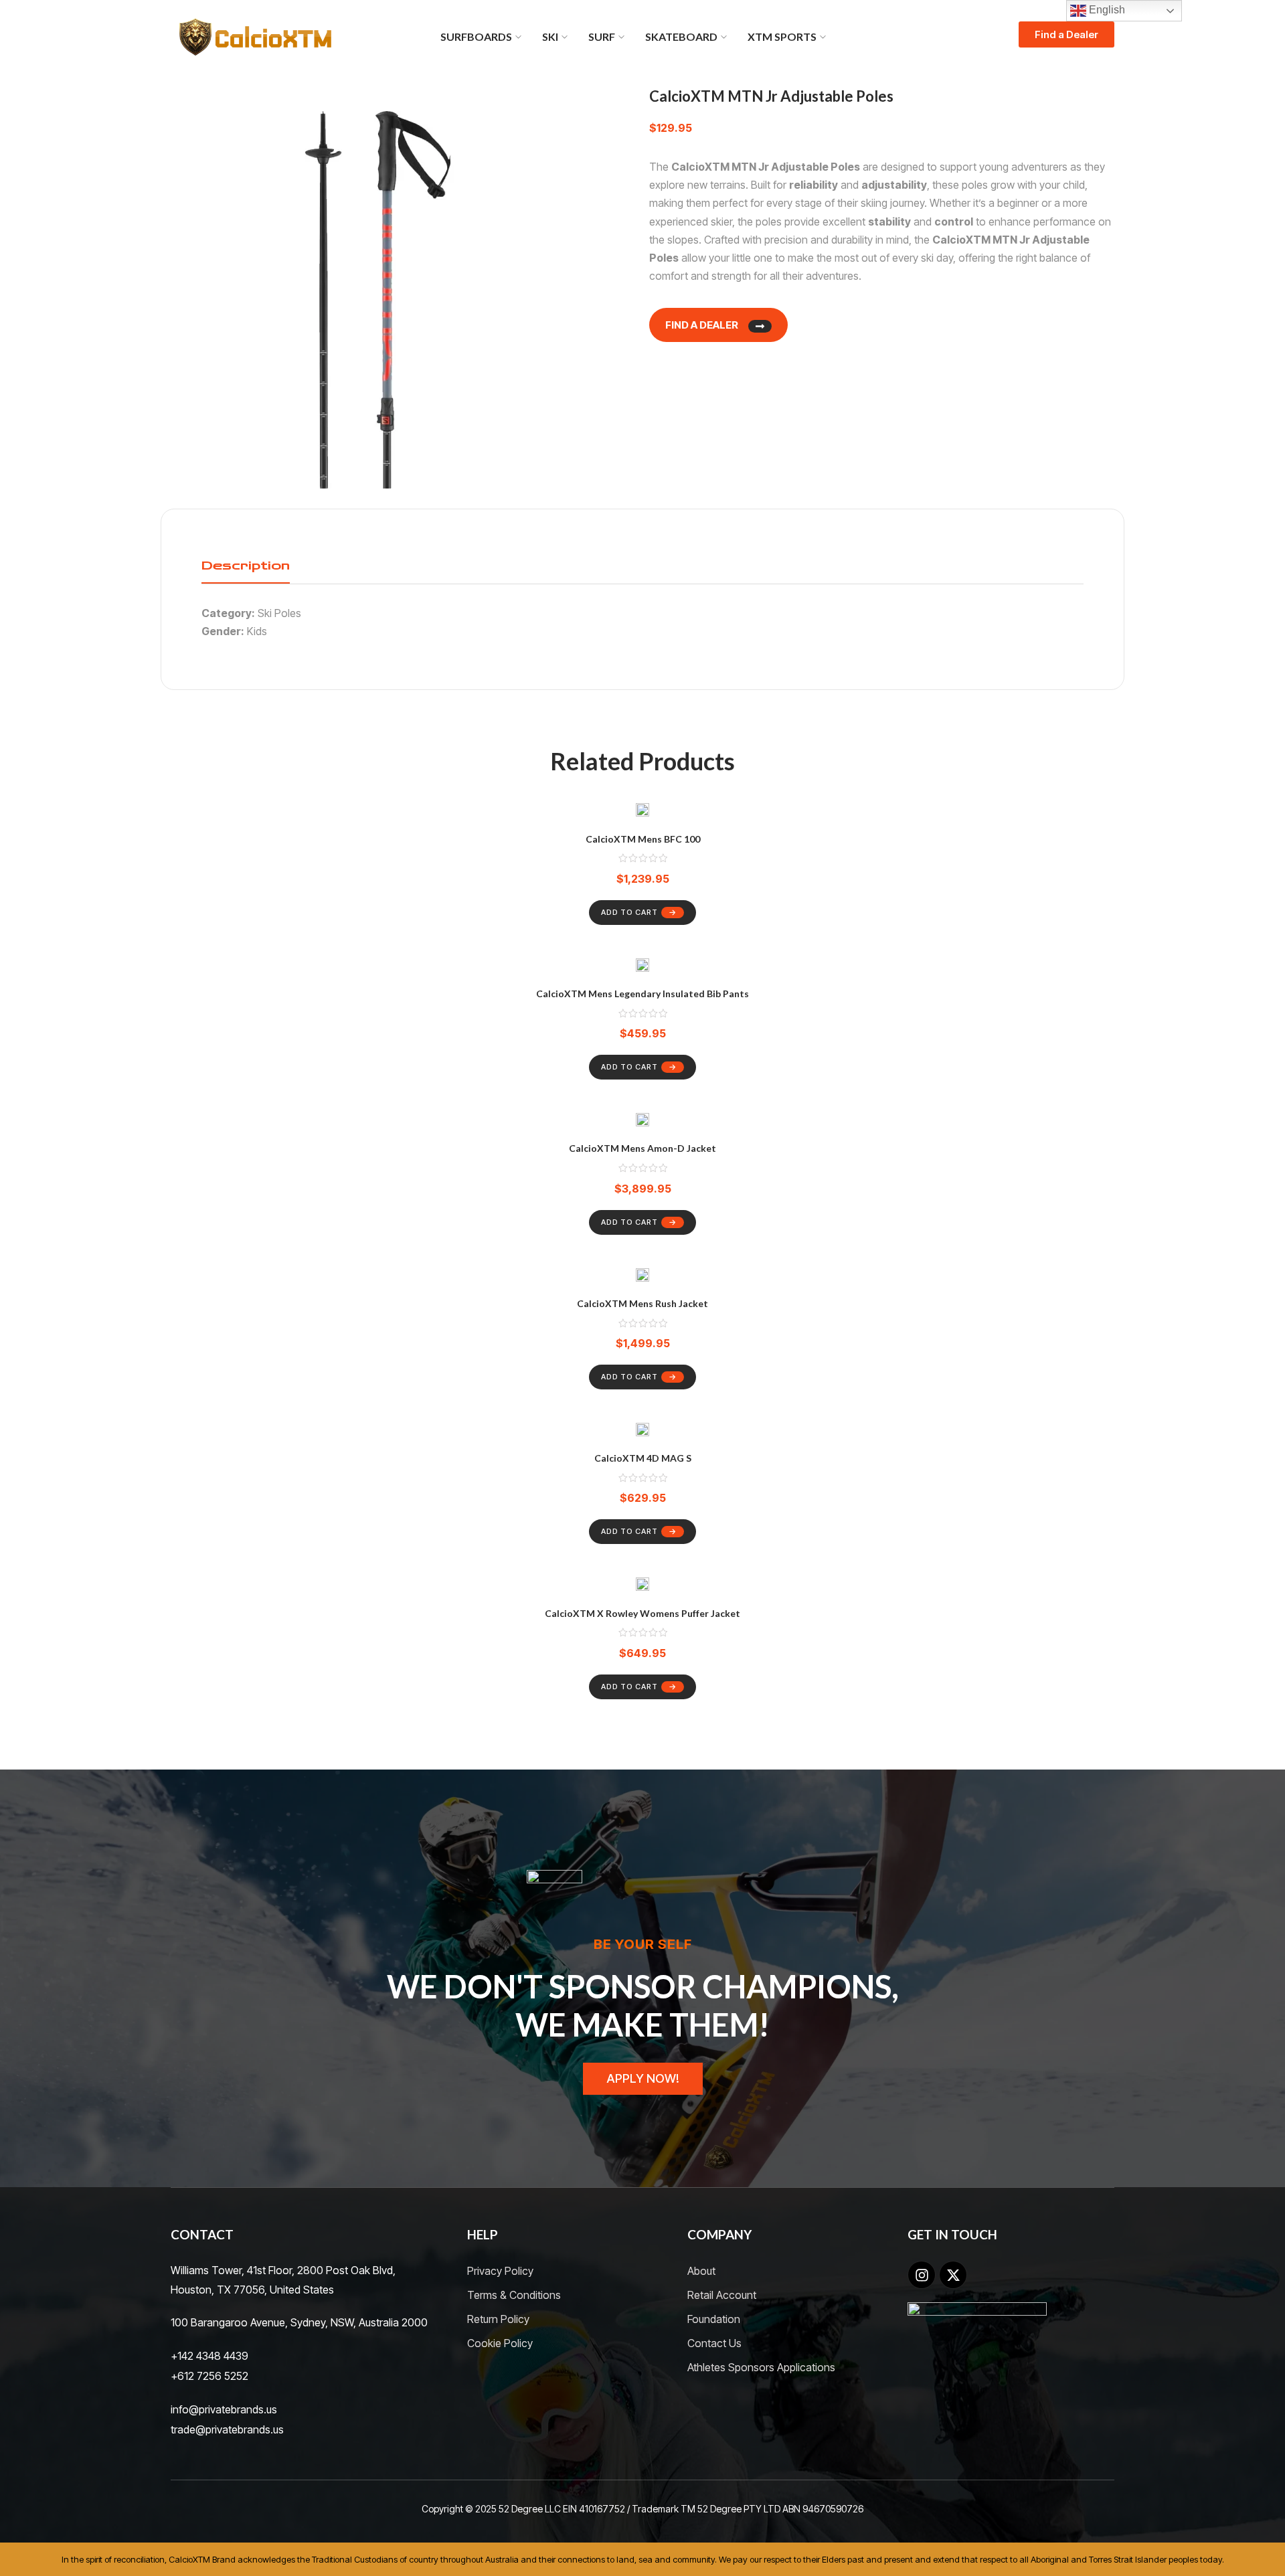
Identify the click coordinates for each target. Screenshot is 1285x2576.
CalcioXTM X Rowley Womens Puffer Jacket (642, 1613)
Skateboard (681, 36)
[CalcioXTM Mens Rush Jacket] (642, 1277)
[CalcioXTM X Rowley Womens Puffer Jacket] (642, 1586)
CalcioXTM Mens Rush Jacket (642, 1303)
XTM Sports (782, 36)
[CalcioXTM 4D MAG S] (642, 1432)
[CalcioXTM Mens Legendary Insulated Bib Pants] (642, 967)
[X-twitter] (953, 2275)
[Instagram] (922, 2275)
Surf (602, 36)
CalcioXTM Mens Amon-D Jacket (642, 1148)
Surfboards (476, 36)
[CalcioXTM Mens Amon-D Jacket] (642, 1122)
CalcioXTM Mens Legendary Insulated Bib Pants (642, 994)
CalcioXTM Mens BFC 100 (643, 839)
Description (246, 566)
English (1106, 10)
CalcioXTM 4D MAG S (643, 1458)
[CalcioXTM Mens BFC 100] (642, 812)
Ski (550, 36)
